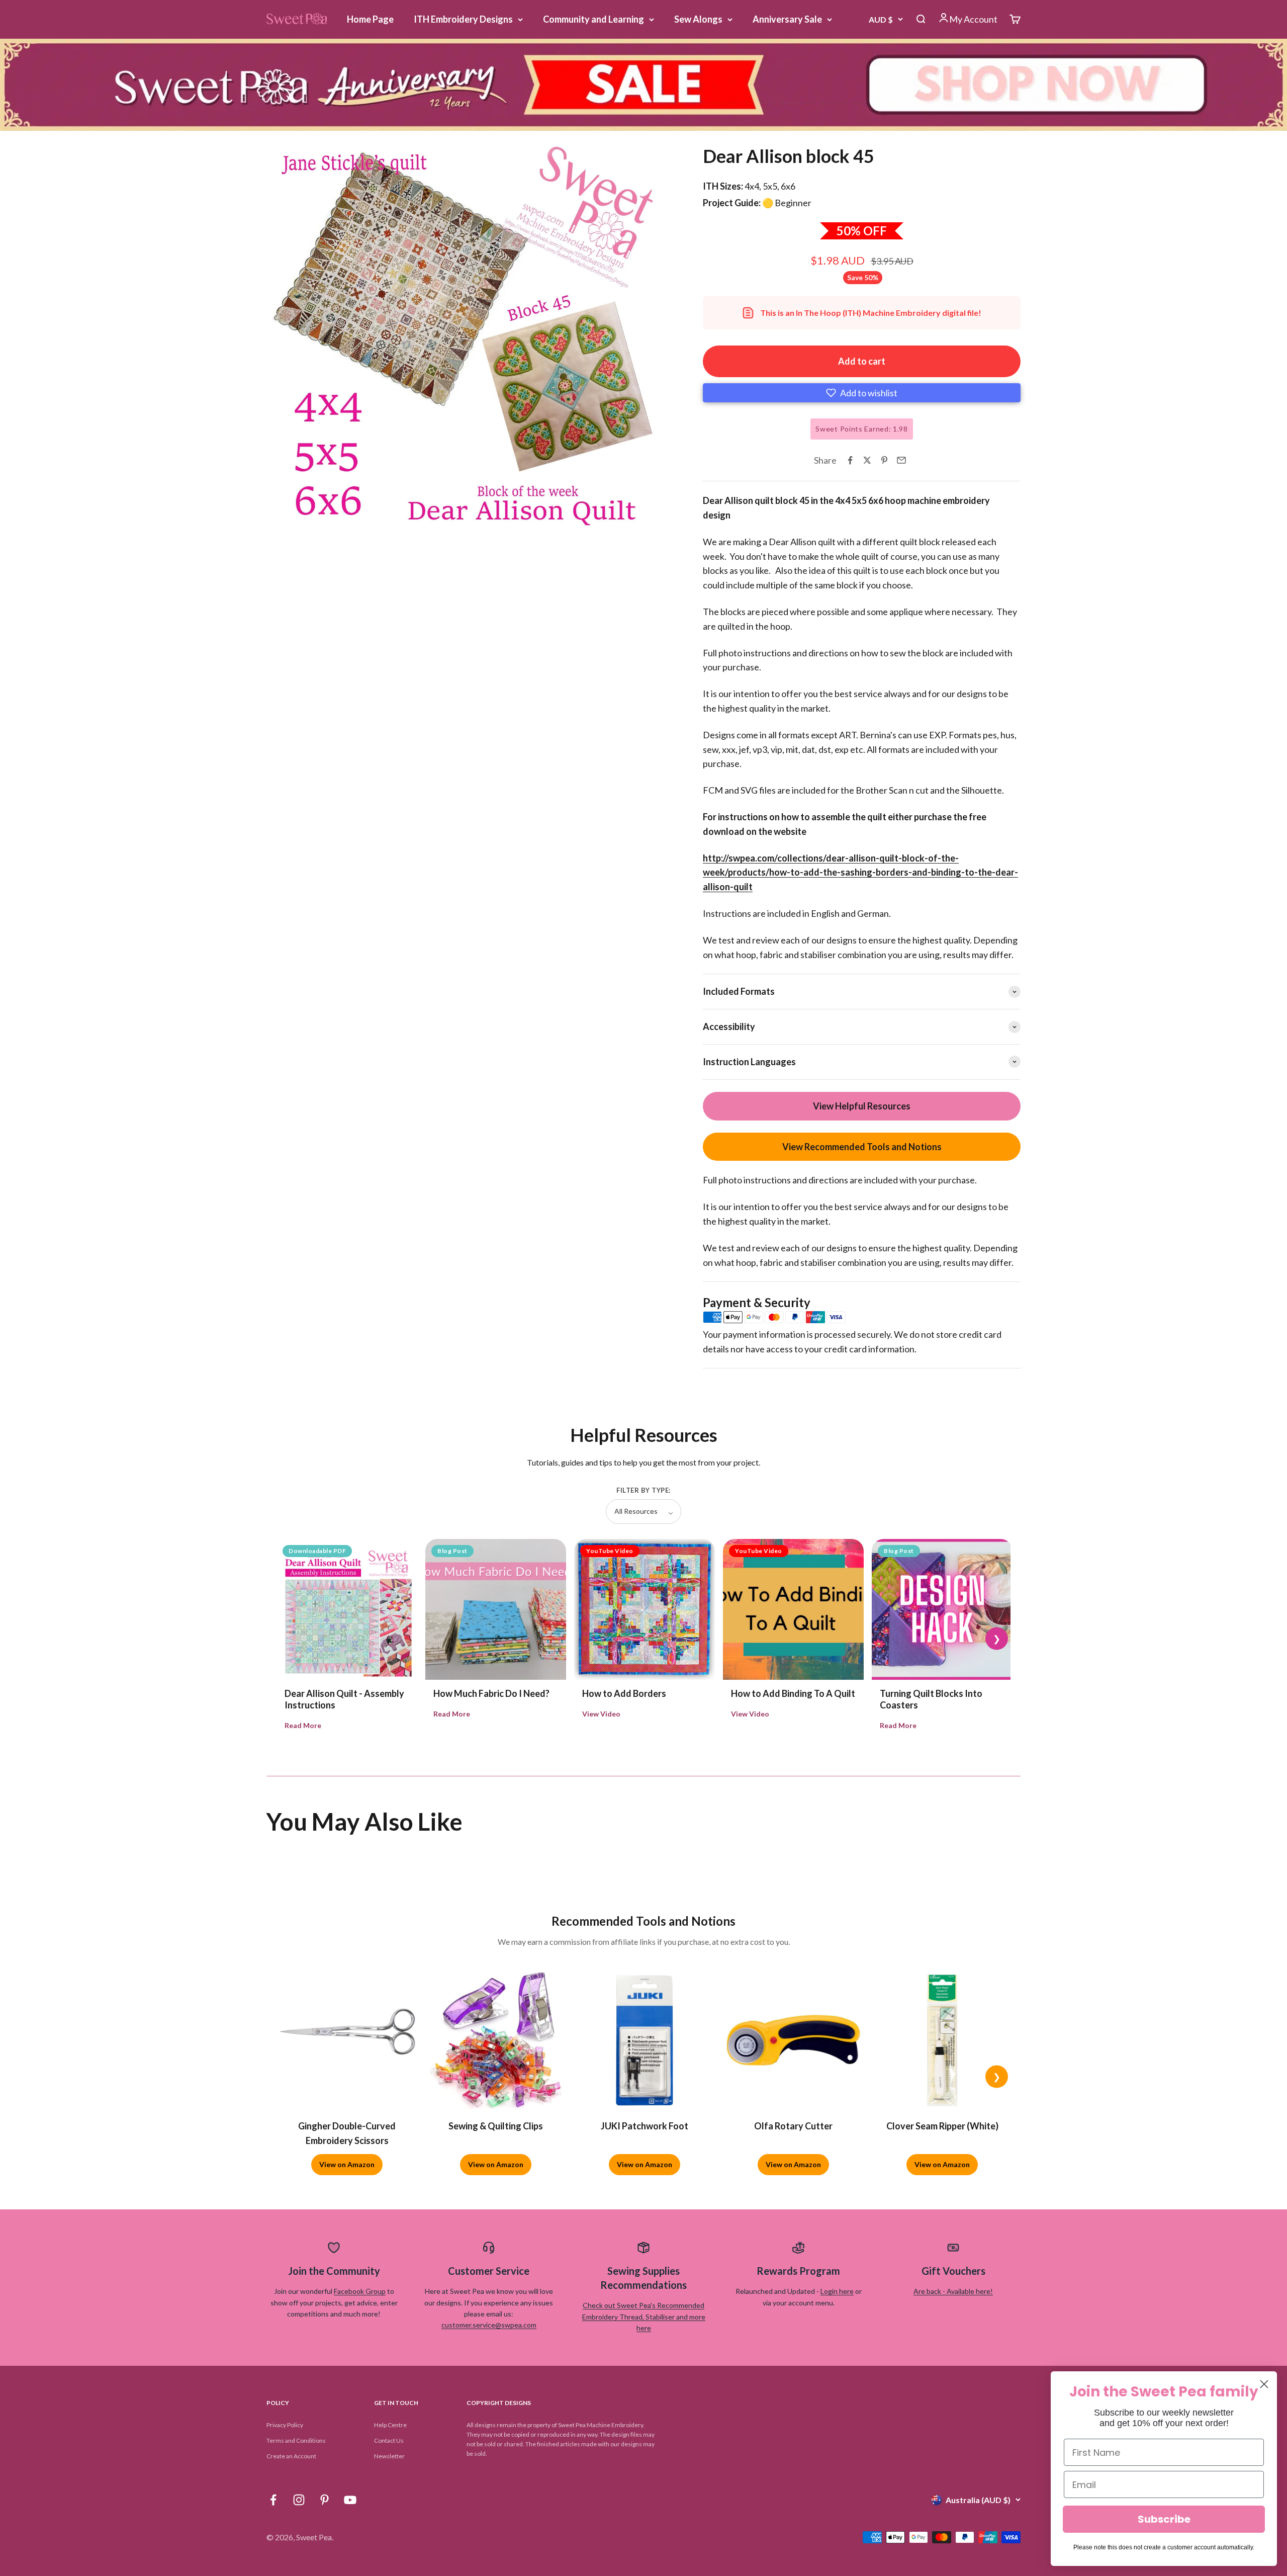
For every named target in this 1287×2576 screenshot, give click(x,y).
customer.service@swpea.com (489, 2325)
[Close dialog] (1264, 2384)
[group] (643, 85)
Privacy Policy (285, 2425)
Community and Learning (593, 19)
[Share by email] (901, 460)
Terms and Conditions (296, 2440)
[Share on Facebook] (850, 460)
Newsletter (389, 2456)
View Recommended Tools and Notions (862, 1147)
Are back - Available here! (953, 2291)
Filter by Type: (643, 1490)
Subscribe (1164, 2519)
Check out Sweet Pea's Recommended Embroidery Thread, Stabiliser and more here (644, 2316)
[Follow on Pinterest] (325, 2500)
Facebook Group (360, 2291)
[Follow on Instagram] (299, 2500)
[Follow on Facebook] (273, 2500)
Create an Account (291, 2456)
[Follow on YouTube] (350, 2500)
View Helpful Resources (862, 1106)
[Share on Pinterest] (884, 460)
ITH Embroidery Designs (463, 19)
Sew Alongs (698, 19)
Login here (837, 2291)
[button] (862, 393)
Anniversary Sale (787, 19)
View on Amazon (347, 2164)
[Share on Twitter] (867, 460)
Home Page (370, 19)
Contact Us (389, 2440)
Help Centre (390, 2425)
